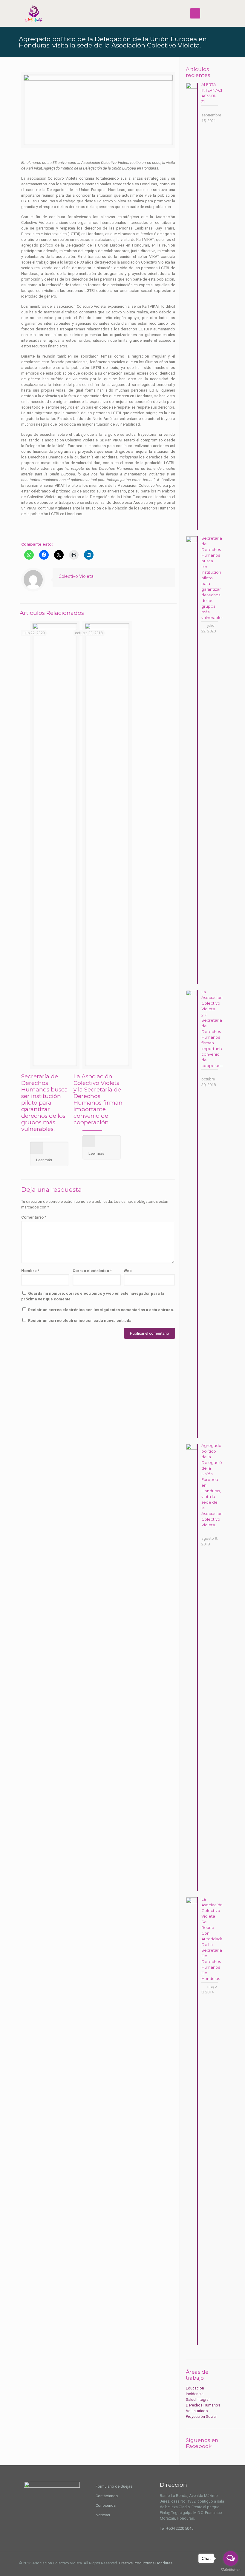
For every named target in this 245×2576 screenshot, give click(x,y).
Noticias (103, 2515)
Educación (195, 2388)
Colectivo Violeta (76, 576)
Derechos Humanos (203, 2405)
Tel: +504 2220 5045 (177, 2528)
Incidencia (195, 2394)
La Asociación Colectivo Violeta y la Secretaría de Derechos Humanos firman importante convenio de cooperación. (98, 1099)
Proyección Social (201, 2416)
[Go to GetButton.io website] (231, 2570)
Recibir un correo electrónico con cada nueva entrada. (80, 1321)
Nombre (30, 1271)
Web (128, 1271)
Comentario (34, 1217)
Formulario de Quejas (114, 2486)
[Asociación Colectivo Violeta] (34, 13)
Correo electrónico (92, 1271)
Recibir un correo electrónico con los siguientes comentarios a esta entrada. (101, 1310)
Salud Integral (198, 2399)
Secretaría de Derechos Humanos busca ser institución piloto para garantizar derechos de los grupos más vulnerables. (45, 1103)
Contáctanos (107, 2496)
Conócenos (106, 2505)
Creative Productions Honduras (146, 2563)
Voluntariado (197, 2411)
